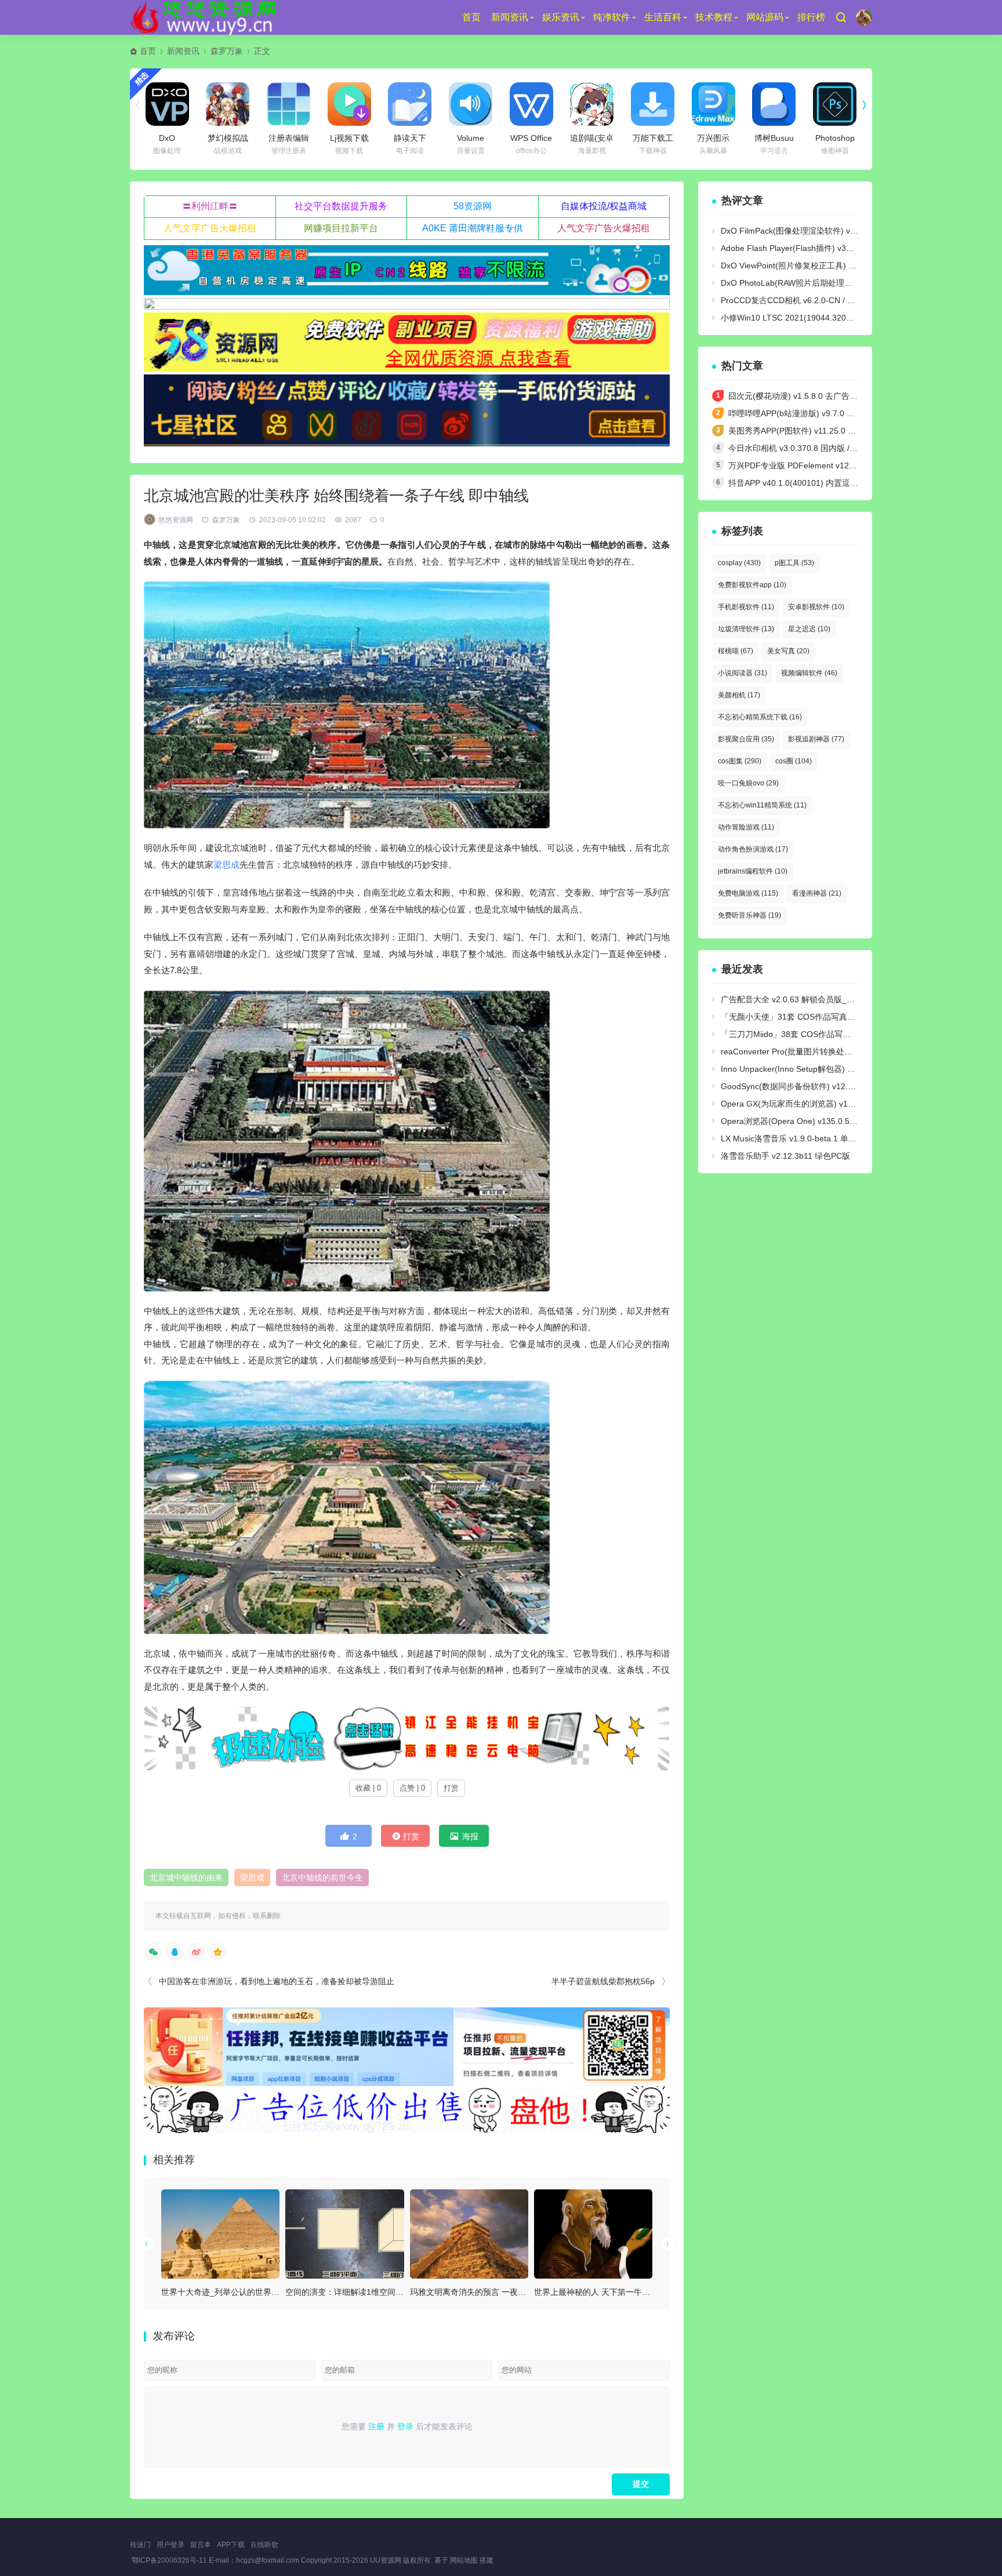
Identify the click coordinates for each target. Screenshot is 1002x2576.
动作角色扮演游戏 (753, 849)
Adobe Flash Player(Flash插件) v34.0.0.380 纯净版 (814, 248)
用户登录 (170, 2545)
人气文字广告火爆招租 (210, 228)
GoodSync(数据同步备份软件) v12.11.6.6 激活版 (809, 1086)
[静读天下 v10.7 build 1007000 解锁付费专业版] (410, 104)
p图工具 (794, 563)
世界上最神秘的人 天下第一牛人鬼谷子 (604, 2292)
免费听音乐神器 (749, 915)
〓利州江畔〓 (210, 206)
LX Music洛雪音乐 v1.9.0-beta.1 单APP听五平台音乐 (817, 1138)
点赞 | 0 (412, 1788)
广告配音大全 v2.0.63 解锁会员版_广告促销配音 (808, 999)
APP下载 (231, 2545)
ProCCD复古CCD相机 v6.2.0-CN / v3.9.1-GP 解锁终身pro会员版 (838, 300)
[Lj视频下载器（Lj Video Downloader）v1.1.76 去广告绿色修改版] (349, 104)
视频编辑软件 (809, 673)
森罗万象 (227, 51)
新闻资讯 (510, 17)
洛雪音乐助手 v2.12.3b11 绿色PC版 (785, 1156)
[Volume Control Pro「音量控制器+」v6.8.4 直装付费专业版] (471, 104)
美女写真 (788, 651)
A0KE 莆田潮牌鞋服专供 (473, 228)
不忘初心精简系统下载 (760, 717)
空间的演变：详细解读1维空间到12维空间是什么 (373, 2292)
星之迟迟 (809, 629)
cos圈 (794, 761)
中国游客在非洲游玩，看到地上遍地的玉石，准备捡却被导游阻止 (277, 1981)
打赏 (451, 1788)
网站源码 (765, 17)
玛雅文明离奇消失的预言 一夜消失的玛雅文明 (492, 2292)
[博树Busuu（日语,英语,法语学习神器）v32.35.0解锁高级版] (774, 104)
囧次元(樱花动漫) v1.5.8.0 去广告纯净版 (801, 396)
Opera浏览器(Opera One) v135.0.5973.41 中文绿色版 (819, 1121)
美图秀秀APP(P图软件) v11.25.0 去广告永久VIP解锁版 (827, 431)
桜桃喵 (736, 651)
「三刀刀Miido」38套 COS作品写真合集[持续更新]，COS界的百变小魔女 (854, 1034)
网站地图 (464, 2560)
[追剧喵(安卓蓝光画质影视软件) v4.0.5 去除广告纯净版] (592, 104)
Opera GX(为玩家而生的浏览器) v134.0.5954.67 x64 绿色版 (830, 1104)
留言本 (201, 2545)
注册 (376, 2426)
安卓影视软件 (816, 607)
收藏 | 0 (368, 1788)
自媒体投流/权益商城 (604, 206)
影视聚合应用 (746, 739)
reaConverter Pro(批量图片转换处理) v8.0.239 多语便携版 (827, 1051)
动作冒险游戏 (746, 827)
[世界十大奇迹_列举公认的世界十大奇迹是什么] (220, 2234)
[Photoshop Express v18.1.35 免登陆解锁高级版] (835, 104)
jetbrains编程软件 (753, 871)
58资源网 (473, 206)
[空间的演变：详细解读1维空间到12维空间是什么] (344, 2234)
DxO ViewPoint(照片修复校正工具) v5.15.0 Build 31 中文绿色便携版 (844, 265)
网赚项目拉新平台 (341, 228)
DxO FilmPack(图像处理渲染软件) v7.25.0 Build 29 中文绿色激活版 (843, 231)
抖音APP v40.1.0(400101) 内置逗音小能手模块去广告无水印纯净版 (850, 483)
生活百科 (663, 17)
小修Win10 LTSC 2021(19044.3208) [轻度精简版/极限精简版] (832, 318)
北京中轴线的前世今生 (322, 1878)
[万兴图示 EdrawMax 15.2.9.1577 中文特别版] (714, 104)
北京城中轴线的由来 (186, 1878)
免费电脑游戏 (748, 893)
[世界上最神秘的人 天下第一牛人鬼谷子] (593, 2234)
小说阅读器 (743, 673)
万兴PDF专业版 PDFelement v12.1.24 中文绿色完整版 (827, 465)
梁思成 (226, 865)
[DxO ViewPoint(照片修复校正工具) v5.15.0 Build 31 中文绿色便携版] (167, 104)
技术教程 (714, 17)
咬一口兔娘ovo (748, 783)
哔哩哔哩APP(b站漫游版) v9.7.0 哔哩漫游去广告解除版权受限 (840, 413)
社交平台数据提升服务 (341, 206)
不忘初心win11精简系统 (762, 805)
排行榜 (811, 17)
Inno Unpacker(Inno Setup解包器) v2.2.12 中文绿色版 (819, 1069)
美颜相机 (739, 695)
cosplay (739, 563)
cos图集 (740, 761)
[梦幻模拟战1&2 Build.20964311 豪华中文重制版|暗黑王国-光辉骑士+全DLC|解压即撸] (228, 104)
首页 (471, 17)
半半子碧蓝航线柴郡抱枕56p (603, 1981)
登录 (405, 2426)
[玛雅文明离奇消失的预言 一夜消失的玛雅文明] (469, 2234)
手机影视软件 (746, 607)
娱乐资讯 (561, 17)
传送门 (140, 2545)
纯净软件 (612, 17)
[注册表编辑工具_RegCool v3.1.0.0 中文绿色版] (288, 104)
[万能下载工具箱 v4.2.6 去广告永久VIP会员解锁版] (653, 104)
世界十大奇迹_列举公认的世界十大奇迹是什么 (245, 2292)
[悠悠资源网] (206, 17)
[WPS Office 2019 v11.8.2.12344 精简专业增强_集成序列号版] (531, 104)
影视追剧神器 (816, 739)
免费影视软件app (752, 585)
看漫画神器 (817, 893)
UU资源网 (386, 2560)
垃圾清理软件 (746, 629)
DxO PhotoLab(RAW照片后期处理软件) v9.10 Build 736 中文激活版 (843, 283)
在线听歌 (264, 2545)
